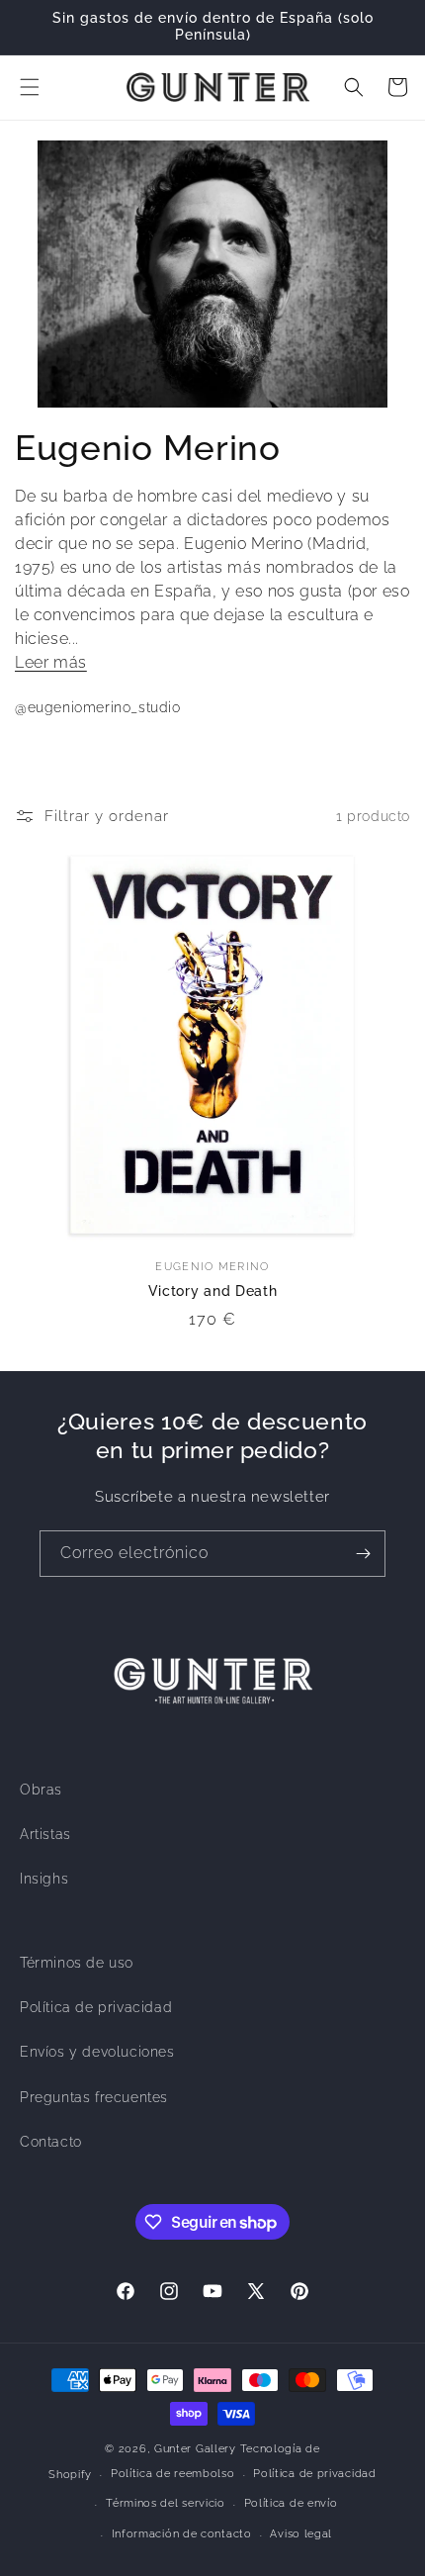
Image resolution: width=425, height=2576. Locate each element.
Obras (41, 1790)
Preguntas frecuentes (94, 2097)
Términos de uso (77, 1963)
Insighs (44, 1879)
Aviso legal (301, 2534)
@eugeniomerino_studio (98, 707)
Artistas (45, 1834)
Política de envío (291, 2503)
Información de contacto (182, 2534)
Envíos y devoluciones (97, 2052)
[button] (30, 87)
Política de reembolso (173, 2474)
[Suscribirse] (363, 1554)
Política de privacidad (96, 2007)
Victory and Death (213, 1291)
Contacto (51, 2142)
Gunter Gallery (195, 2449)
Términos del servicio (166, 2503)
